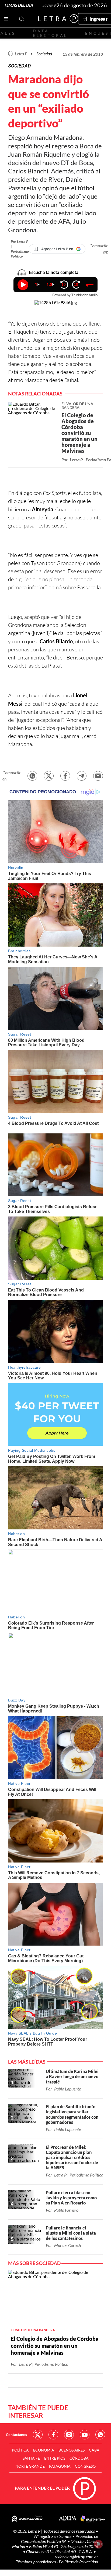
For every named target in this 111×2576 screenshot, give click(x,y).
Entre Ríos (55, 2458)
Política (20, 2450)
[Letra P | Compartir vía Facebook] (65, 776)
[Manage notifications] (98, 2544)
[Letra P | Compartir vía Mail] (98, 776)
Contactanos (16, 2434)
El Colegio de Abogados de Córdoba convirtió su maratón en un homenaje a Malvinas (55, 2346)
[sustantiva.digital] (93, 2519)
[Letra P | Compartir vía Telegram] (82, 776)
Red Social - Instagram (69, 2435)
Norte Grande (30, 2466)
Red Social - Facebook (53, 2435)
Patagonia (60, 2466)
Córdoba (79, 2458)
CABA (94, 2450)
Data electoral (50, 33)
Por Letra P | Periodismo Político (20, 249)
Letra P (21, 54)
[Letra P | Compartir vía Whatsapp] (32, 776)
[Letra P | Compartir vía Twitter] (49, 776)
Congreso (85, 2466)
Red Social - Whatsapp (100, 2435)
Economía (44, 2450)
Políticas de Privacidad (78, 2562)
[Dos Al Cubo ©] (27, 2519)
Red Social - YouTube (85, 2435)
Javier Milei (53, 5)
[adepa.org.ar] (68, 2519)
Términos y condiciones (36, 2562)
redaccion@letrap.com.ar (76, 2557)
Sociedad (44, 54)
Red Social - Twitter (38, 2435)
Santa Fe (31, 2458)
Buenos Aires (72, 2450)
